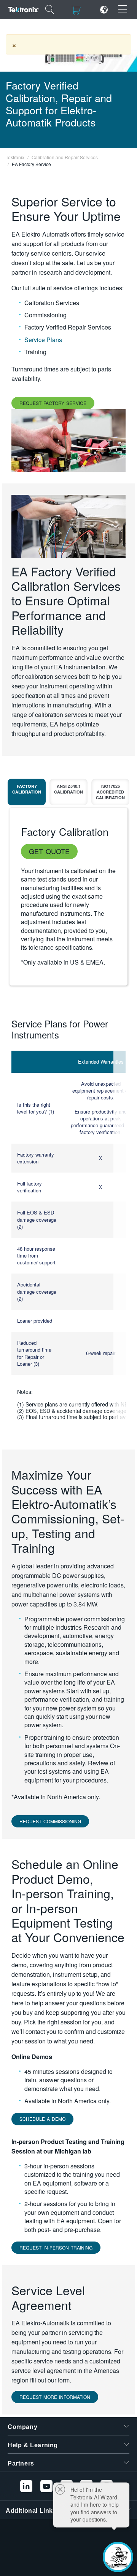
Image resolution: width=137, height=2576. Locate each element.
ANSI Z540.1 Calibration (68, 789)
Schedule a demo (42, 2119)
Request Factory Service (53, 403)
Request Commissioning (50, 1821)
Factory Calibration (27, 789)
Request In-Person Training (56, 2247)
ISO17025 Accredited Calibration (110, 792)
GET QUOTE (49, 851)
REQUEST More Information (55, 2397)
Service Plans (43, 340)
